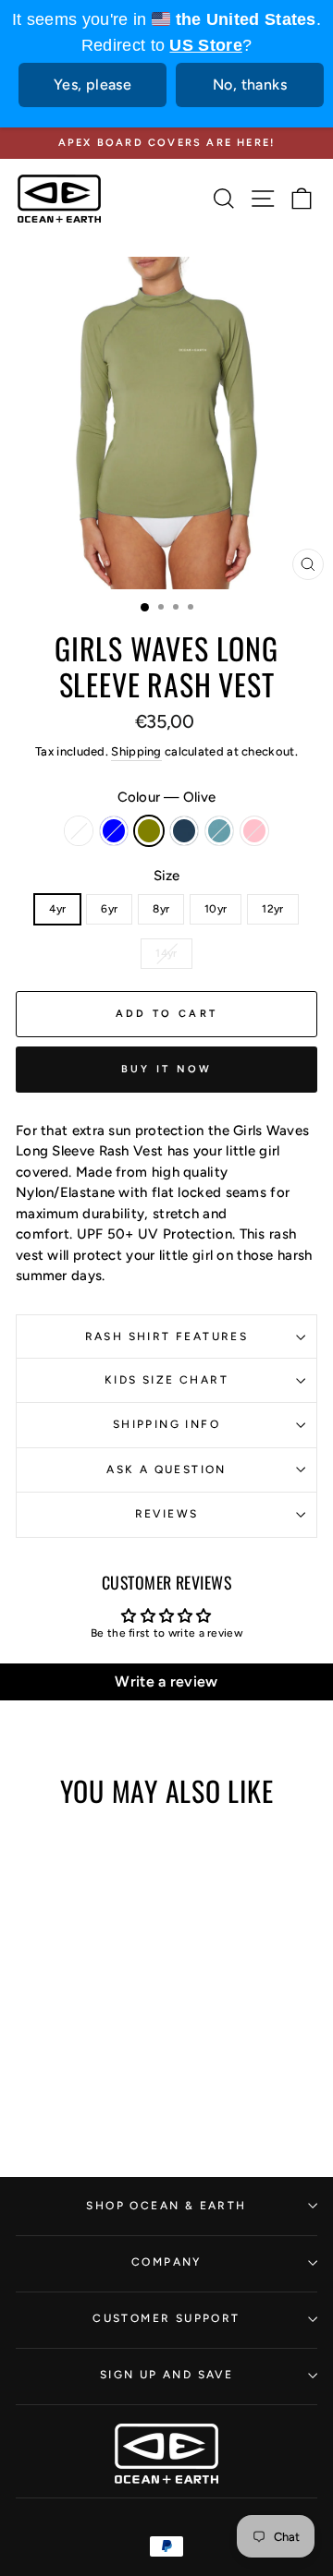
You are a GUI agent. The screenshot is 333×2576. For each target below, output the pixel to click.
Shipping (136, 751)
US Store (205, 45)
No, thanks (250, 85)
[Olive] (73, 2043)
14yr (166, 953)
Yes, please (92, 85)
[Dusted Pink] (73, 2060)
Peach (79, 831)
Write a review (166, 1681)
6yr (109, 909)
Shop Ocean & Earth (166, 2206)
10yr (216, 909)
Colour (166, 797)
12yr (272, 909)
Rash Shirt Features (167, 1336)
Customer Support (166, 2318)
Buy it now (167, 1069)
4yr (57, 909)
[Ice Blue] (51, 2043)
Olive (149, 831)
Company (166, 2262)
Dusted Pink (254, 831)
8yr (161, 909)
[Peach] (30, 2043)
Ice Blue (114, 831)
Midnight (184, 831)
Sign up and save (166, 2375)
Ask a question (166, 1469)
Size (167, 876)
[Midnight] (94, 2043)
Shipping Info (166, 1424)
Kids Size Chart (166, 1380)
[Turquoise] (115, 2043)
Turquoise (219, 831)
